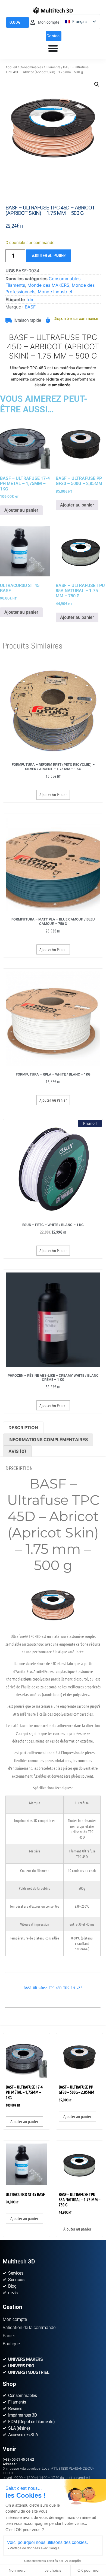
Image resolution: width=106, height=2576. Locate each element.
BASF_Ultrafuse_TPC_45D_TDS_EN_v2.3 (53, 1988)
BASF (30, 307)
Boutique (11, 2344)
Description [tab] (23, 1428)
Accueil (11, 67)
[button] (97, 84)
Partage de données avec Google (35, 2548)
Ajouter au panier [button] (21, 510)
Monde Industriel (55, 292)
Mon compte (15, 2319)
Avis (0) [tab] (17, 1451)
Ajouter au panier (49, 256)
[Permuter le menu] (53, 48)
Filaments (53, 67)
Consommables (31, 67)
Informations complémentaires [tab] (48, 1440)
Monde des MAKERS (48, 285)
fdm (30, 299)
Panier (9, 2336)
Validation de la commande (29, 2328)
